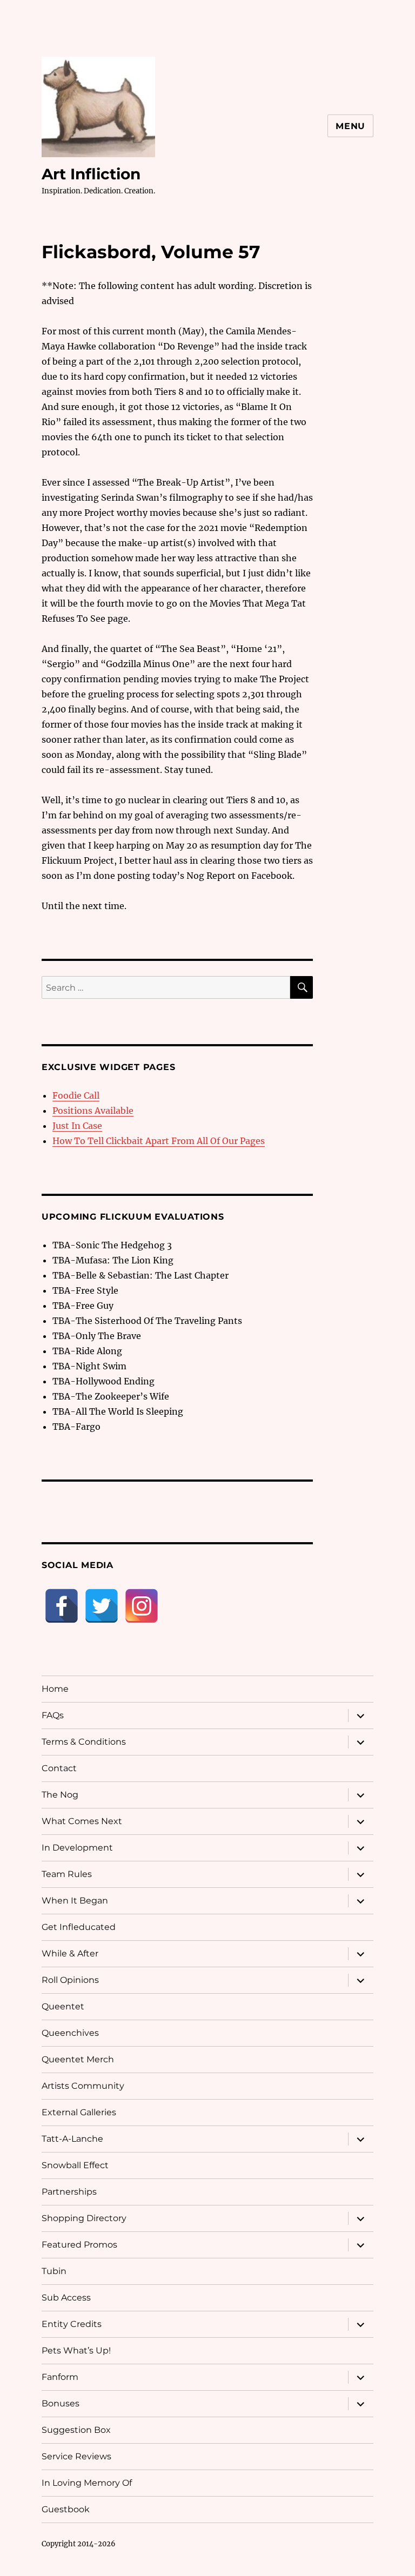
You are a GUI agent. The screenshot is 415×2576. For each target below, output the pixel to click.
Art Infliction (91, 174)
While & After (70, 1953)
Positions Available (93, 1111)
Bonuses (61, 2403)
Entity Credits (72, 2324)
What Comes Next (82, 1821)
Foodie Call (76, 1095)
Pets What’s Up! (76, 2350)
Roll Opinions (70, 1980)
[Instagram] (142, 1606)
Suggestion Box (76, 2430)
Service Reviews (76, 2456)
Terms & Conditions (84, 1742)
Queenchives (70, 2033)
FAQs (53, 1715)
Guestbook (66, 2509)
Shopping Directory (84, 2218)
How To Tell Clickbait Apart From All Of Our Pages (159, 1141)
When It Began (75, 1901)
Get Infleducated (79, 1927)
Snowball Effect (75, 2165)
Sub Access (66, 2298)
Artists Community (83, 2086)
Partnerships (69, 2192)
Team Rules (67, 1874)
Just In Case (77, 1126)
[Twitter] (102, 1606)
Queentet (63, 2006)
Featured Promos (79, 2245)
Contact (59, 1768)
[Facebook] (62, 1606)
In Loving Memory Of (87, 2483)
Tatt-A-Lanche (72, 2139)
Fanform (60, 2377)
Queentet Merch (78, 2059)
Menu (350, 126)
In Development (77, 1848)
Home (55, 1689)
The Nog (60, 1795)
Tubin (54, 2271)
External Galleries (79, 2112)
